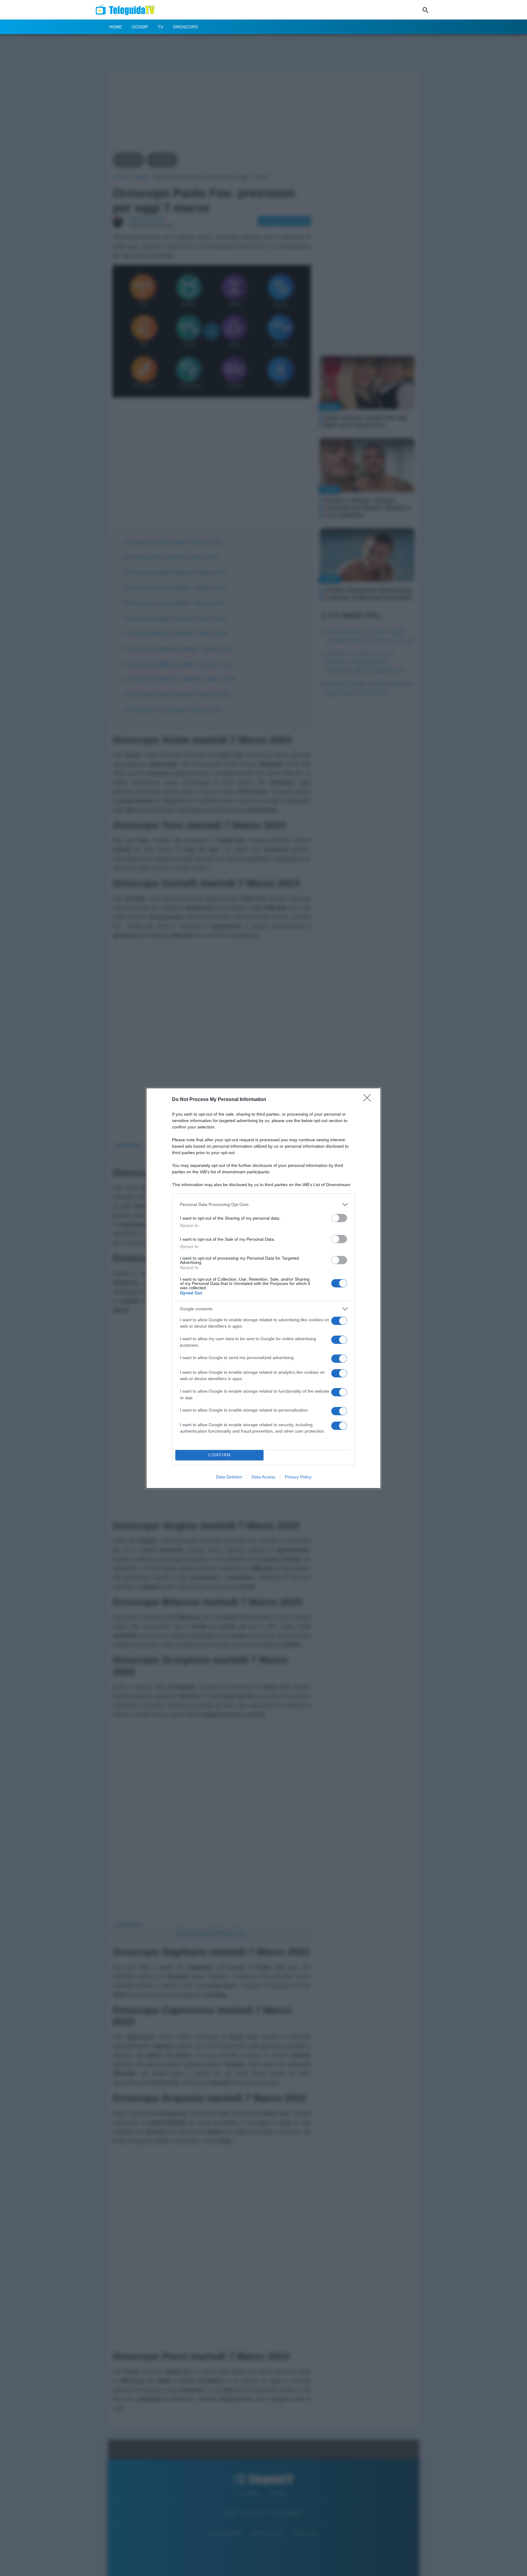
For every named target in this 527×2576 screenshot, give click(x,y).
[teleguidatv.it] (127, 10)
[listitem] (263, 1205)
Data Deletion (229, 1477)
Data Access (263, 1477)
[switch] (339, 1218)
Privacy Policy (298, 1477)
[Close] (369, 1100)
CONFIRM (220, 1455)
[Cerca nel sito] (425, 10)
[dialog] (263, 1288)
